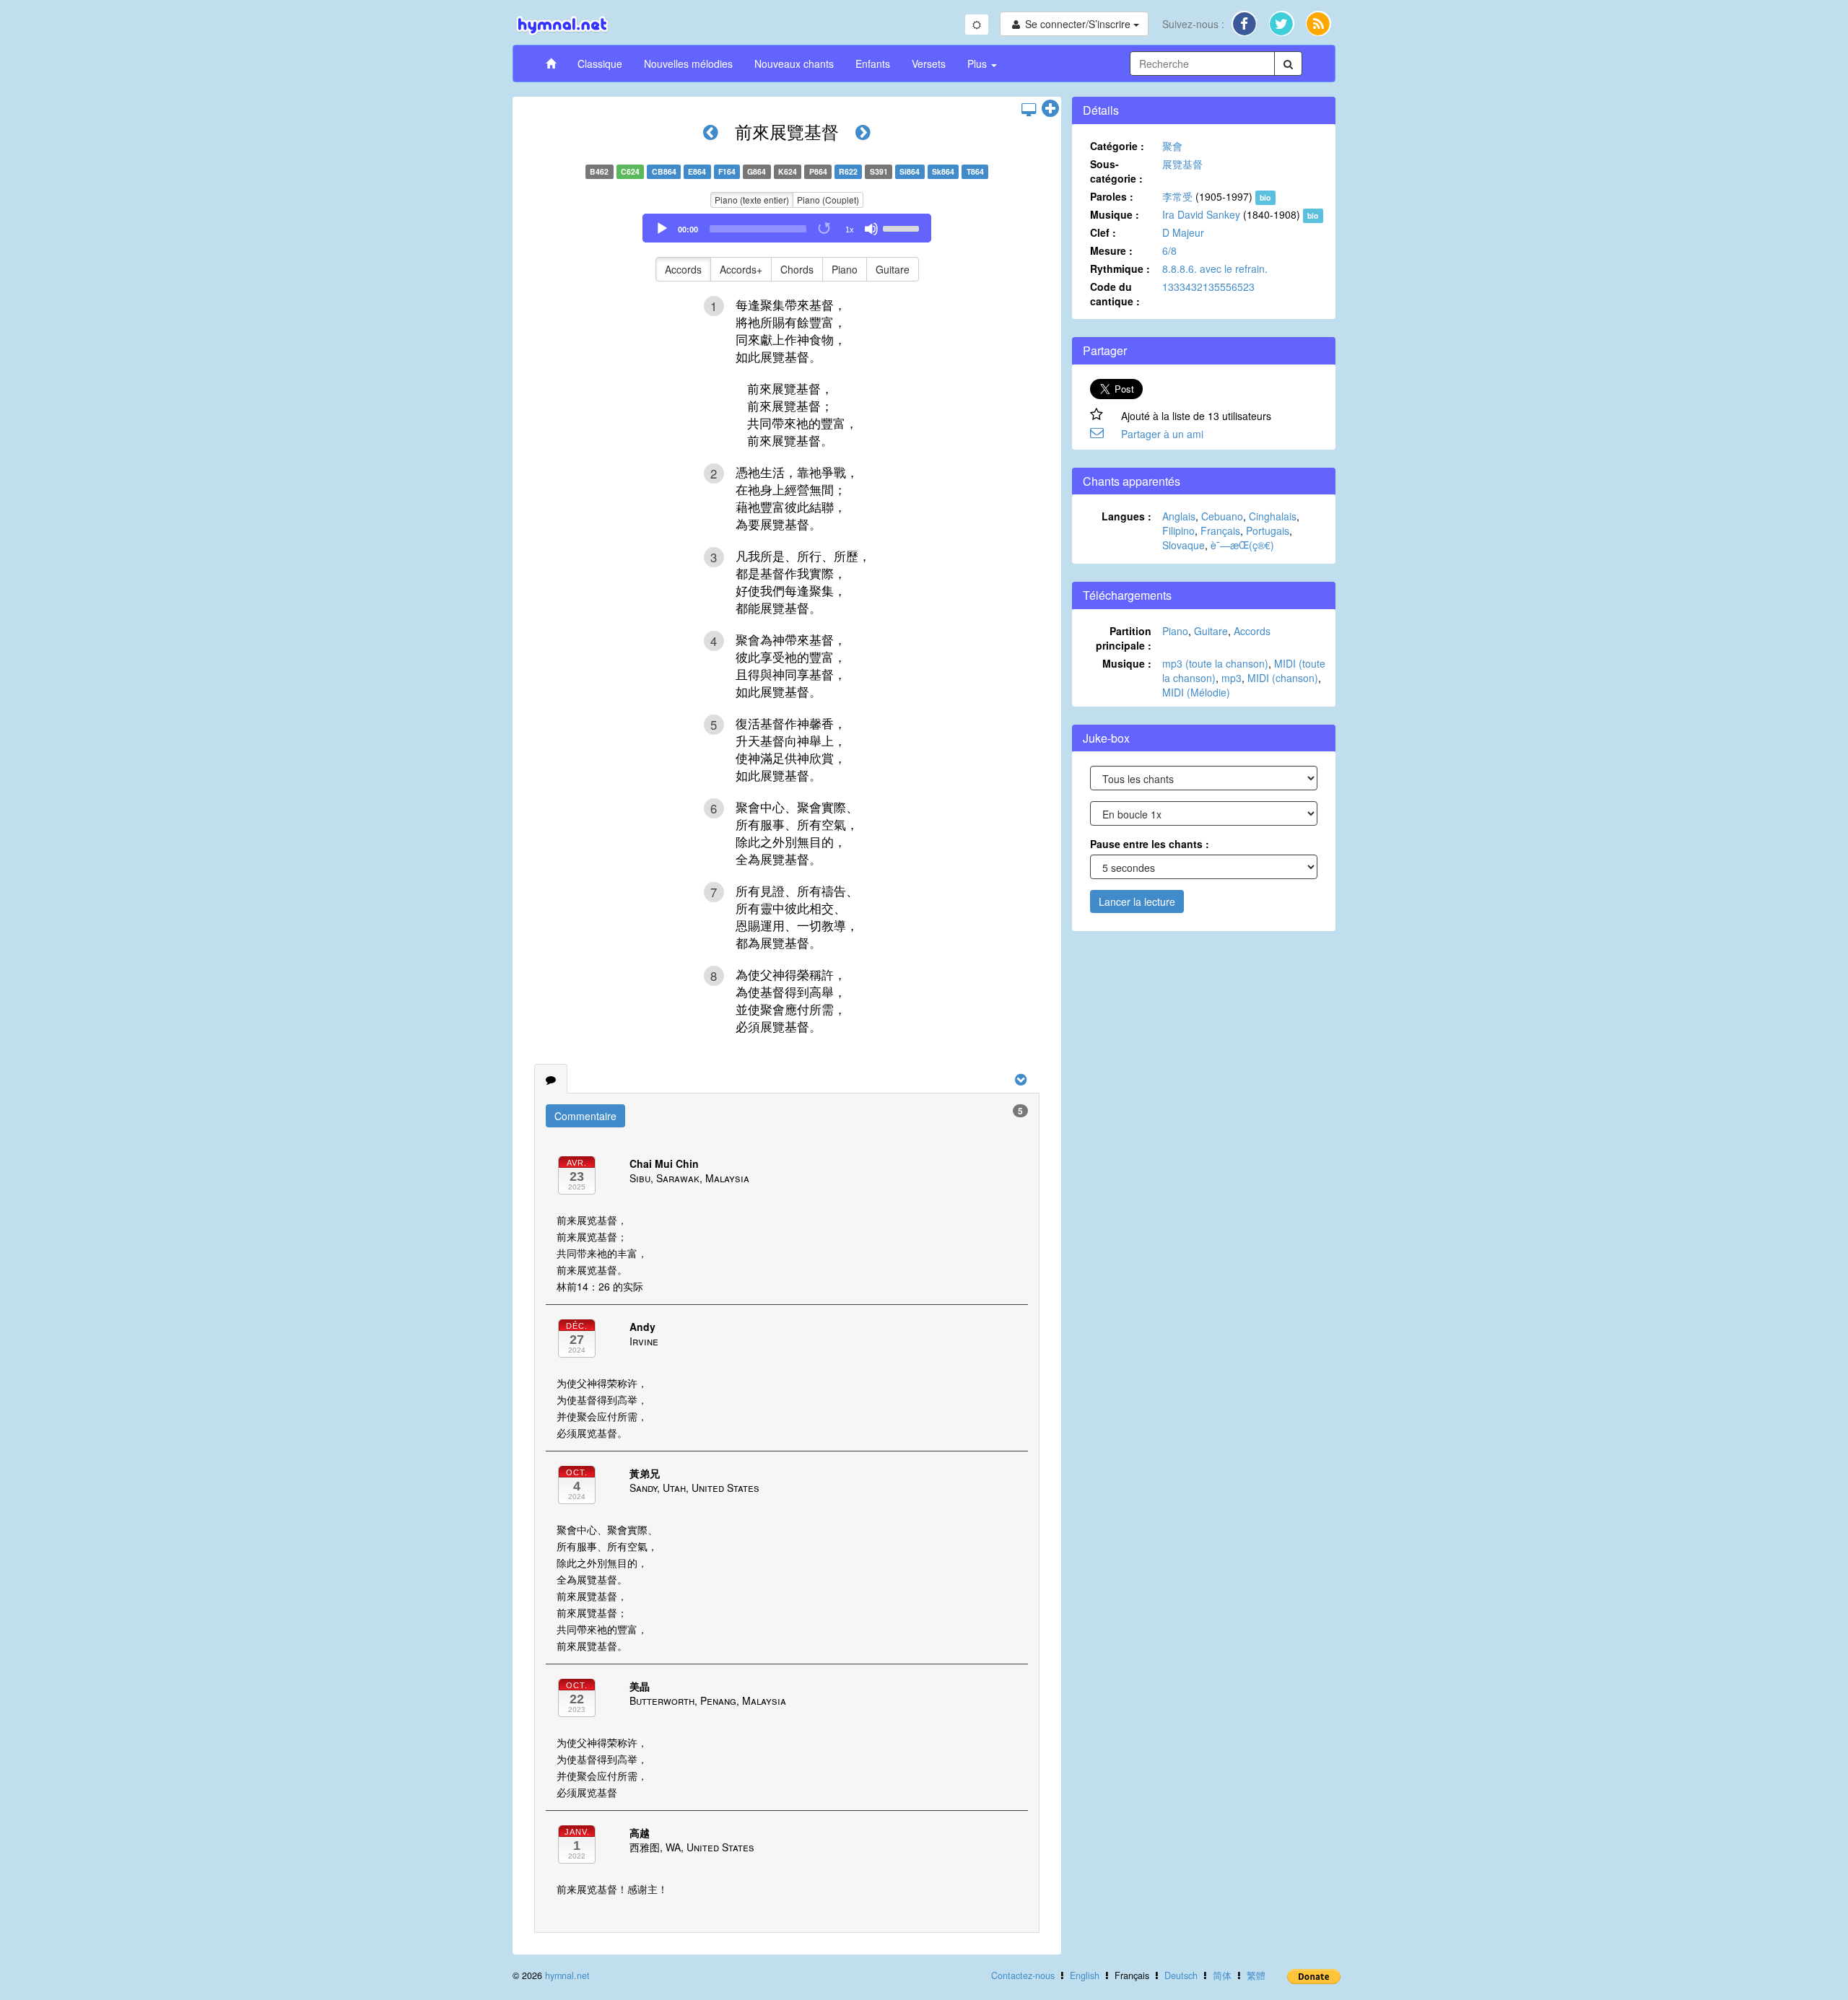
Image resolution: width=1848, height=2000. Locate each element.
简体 (1222, 1975)
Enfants (873, 64)
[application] (787, 228)
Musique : (1115, 214)
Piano (845, 269)
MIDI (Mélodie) (1196, 692)
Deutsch (1181, 1975)
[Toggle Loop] (825, 229)
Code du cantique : (1115, 294)
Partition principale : (1124, 638)
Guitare (893, 269)
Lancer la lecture (1137, 901)
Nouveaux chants (794, 64)
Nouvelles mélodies (688, 64)
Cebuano (1222, 516)
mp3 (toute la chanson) (1215, 663)
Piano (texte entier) (752, 200)
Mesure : (1111, 250)
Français (1220, 530)
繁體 (1256, 1975)
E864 (697, 171)
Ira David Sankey (1201, 214)
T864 (975, 171)
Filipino (1178, 530)
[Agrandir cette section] (1050, 109)
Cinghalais (1273, 516)
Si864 (910, 171)
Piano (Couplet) (828, 200)
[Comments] (551, 1079)
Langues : (1126, 516)
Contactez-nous (1023, 1975)
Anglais (1179, 516)
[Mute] (871, 229)
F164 (727, 171)
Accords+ (741, 269)
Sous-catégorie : (1116, 171)
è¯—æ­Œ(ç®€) (1242, 545)
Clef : (1103, 232)
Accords (683, 269)
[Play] (662, 229)
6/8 (1169, 250)
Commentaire (585, 1116)
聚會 (1172, 146)
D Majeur (1183, 232)
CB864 (664, 171)
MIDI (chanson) (1283, 678)
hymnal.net (567, 1975)
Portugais (1268, 530)
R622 (848, 171)
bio (1265, 197)
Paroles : (1112, 196)
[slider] (903, 227)
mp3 (1232, 678)
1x (850, 230)
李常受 (1177, 196)
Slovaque (1184, 545)
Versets (929, 64)
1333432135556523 (1208, 287)
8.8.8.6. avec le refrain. (1215, 268)
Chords (797, 269)
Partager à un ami (1162, 434)
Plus (979, 64)
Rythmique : (1120, 268)
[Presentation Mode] (1029, 109)
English (1085, 1975)
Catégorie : (1117, 146)
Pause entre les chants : (1150, 844)
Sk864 (943, 171)
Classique (600, 64)
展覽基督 (1182, 164)
